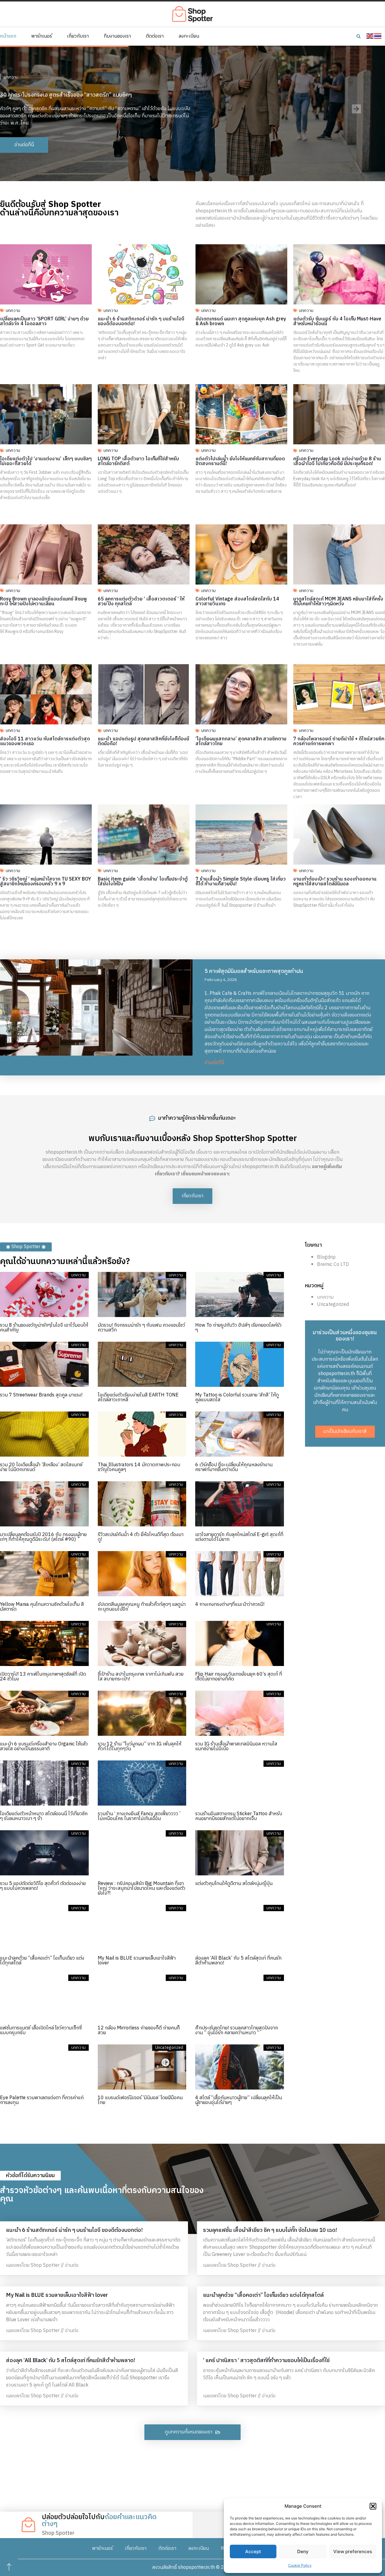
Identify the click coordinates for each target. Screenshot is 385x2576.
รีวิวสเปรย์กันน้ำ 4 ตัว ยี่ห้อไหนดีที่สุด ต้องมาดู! (141, 1537)
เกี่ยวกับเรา (78, 36)
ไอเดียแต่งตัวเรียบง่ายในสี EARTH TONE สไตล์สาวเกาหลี (138, 1398)
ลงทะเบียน (189, 36)
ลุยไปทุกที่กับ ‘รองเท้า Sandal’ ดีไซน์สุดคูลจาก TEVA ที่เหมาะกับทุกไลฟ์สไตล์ (84, 88)
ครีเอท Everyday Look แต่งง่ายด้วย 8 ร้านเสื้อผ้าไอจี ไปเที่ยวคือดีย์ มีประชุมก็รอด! (337, 461)
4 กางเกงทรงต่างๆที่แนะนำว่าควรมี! (230, 1604)
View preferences (353, 2551)
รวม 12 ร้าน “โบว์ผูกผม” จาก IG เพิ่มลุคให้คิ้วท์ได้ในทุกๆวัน (140, 1746)
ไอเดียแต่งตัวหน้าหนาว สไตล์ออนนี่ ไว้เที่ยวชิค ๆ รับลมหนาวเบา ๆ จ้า (44, 1816)
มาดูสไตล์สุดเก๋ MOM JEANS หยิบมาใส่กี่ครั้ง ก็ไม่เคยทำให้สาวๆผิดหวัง (338, 602)
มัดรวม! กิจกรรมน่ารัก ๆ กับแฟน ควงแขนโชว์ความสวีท (141, 1328)
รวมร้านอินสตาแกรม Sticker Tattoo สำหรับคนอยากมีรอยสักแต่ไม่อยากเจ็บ (239, 1816)
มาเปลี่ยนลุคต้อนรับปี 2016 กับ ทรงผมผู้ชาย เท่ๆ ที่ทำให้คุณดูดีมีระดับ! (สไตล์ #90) (43, 1537)
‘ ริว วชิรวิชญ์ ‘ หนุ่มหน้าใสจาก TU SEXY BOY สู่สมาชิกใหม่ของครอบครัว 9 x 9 (46, 882)
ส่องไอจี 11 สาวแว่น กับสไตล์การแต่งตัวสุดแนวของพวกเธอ (45, 741)
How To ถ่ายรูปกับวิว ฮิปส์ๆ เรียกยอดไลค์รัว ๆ (238, 1328)
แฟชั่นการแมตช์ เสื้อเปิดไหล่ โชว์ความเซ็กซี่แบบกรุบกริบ (41, 2030)
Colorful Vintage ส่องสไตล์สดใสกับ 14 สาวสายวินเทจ (237, 602)
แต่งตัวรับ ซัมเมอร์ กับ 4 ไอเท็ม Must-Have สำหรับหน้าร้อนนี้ (337, 321)
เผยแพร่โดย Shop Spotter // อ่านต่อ (42, 2265)
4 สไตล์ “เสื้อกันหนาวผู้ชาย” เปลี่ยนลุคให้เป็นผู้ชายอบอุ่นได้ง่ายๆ (239, 2100)
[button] (373, 2506)
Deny (303, 2551)
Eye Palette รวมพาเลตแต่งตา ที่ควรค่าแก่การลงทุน (42, 2100)
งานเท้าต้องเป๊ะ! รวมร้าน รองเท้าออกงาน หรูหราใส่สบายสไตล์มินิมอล (335, 882)
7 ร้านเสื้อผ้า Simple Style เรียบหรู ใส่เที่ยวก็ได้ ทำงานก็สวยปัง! (241, 882)
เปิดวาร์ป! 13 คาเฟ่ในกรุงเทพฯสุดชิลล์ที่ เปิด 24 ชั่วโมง (43, 1677)
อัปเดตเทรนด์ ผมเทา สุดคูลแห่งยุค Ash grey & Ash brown (241, 321)
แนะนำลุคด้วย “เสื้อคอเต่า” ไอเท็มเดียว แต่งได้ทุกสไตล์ (42, 1961)
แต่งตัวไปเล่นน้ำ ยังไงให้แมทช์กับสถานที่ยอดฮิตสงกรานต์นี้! (240, 461)
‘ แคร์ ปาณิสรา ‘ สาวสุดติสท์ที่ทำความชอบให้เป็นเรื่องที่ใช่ (266, 2361)
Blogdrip (326, 1257)
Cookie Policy (300, 2565)
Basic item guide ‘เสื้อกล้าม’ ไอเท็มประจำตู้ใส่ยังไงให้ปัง (143, 882)
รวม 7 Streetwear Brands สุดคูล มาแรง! (41, 1395)
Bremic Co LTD (333, 1265)
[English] (370, 36)
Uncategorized (333, 1305)
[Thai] (378, 36)
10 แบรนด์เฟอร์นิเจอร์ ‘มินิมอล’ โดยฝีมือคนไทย (140, 2100)
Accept (253, 2551)
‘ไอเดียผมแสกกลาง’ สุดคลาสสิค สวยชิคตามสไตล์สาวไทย (241, 741)
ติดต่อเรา (155, 36)
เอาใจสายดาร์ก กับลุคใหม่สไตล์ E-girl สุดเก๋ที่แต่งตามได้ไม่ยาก (239, 1537)
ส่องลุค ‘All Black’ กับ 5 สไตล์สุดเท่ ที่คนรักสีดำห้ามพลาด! (238, 1961)
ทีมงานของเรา (117, 36)
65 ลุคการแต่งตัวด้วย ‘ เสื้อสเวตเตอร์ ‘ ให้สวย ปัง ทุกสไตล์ (141, 602)
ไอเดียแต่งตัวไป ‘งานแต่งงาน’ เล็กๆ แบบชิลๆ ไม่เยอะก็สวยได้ (46, 461)
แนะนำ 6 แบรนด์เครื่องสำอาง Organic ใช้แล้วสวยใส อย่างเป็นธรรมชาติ (44, 1746)
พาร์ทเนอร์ (42, 36)
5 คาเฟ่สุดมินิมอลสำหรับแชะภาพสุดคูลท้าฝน (254, 971)
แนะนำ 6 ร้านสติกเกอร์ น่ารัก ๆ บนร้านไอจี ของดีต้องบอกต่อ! (141, 321)
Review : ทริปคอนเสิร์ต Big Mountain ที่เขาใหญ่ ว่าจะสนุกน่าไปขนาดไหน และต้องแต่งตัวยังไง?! (142, 1888)
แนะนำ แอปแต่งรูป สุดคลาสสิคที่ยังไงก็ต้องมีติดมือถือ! (143, 741)
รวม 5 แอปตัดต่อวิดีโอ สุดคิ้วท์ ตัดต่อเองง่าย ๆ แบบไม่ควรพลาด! (43, 1886)
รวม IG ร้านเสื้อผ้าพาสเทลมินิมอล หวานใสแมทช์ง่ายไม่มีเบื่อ (236, 1746)
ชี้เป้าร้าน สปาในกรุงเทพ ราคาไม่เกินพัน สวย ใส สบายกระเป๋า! (141, 1677)
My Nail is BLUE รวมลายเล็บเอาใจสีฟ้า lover (137, 1961)
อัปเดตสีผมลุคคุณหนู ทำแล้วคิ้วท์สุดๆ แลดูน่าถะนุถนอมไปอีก (142, 1607)
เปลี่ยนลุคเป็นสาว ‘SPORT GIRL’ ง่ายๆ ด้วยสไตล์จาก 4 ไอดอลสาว (44, 321)
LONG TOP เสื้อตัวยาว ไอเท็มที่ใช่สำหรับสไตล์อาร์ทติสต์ (138, 461)
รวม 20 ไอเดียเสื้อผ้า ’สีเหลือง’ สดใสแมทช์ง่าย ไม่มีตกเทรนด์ (41, 1467)
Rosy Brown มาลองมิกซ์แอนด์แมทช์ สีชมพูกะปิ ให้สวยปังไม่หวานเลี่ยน (43, 602)
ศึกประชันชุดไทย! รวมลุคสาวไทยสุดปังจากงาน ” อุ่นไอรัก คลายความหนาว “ (237, 2030)
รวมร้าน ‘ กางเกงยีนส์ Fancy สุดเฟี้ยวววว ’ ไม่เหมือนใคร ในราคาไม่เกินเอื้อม (139, 1816)
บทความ (11, 70)
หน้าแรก (8, 36)
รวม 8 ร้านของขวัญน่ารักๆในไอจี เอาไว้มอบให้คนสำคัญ (44, 1328)
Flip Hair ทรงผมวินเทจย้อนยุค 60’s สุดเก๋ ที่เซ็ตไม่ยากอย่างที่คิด (239, 1677)
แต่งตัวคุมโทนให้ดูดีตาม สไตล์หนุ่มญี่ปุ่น (234, 1884)
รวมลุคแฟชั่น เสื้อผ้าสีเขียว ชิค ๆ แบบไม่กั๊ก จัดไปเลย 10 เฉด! (270, 2230)
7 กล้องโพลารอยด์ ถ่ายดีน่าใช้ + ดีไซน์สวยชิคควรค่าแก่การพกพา (339, 741)
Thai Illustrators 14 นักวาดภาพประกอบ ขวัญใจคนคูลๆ (139, 1467)
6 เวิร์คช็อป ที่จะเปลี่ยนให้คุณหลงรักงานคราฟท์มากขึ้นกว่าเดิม (234, 1467)
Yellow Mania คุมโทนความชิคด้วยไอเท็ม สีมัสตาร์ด (42, 1607)
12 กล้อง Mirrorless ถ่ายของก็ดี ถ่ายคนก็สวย (139, 2030)
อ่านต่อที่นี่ (214, 1063)
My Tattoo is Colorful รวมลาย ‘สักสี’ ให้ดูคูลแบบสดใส (237, 1398)
